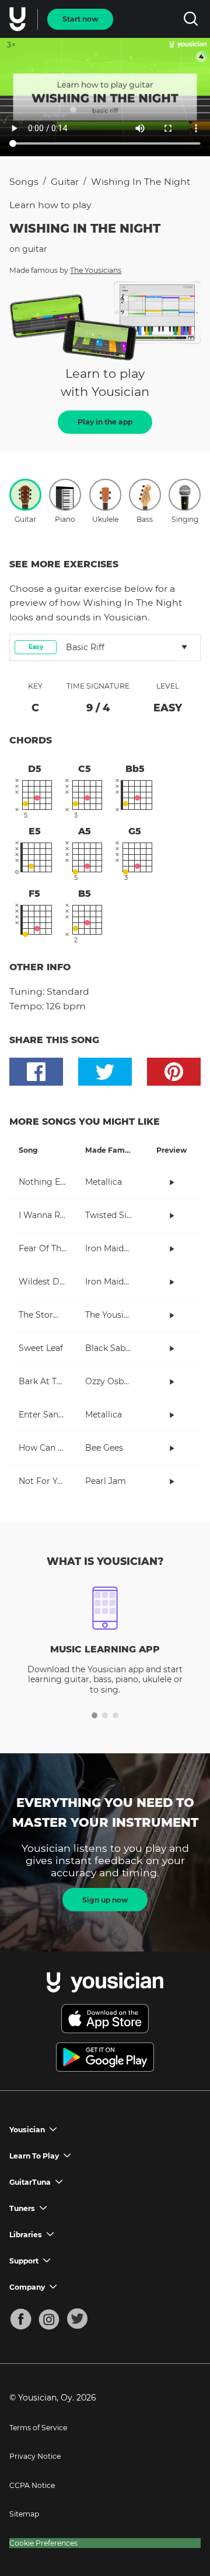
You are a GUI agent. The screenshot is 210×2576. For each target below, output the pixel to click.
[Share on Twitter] (105, 1072)
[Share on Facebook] (36, 1072)
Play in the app (105, 422)
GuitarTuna (30, 2182)
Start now (80, 19)
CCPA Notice (32, 2485)
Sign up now (105, 1900)
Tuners (22, 2208)
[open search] (190, 19)
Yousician (27, 2130)
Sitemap (24, 2514)
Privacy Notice (35, 2456)
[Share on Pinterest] (174, 1072)
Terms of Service (38, 2428)
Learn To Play (34, 2156)
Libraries (26, 2235)
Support (24, 2261)
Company (27, 2287)
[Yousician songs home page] (19, 19)
